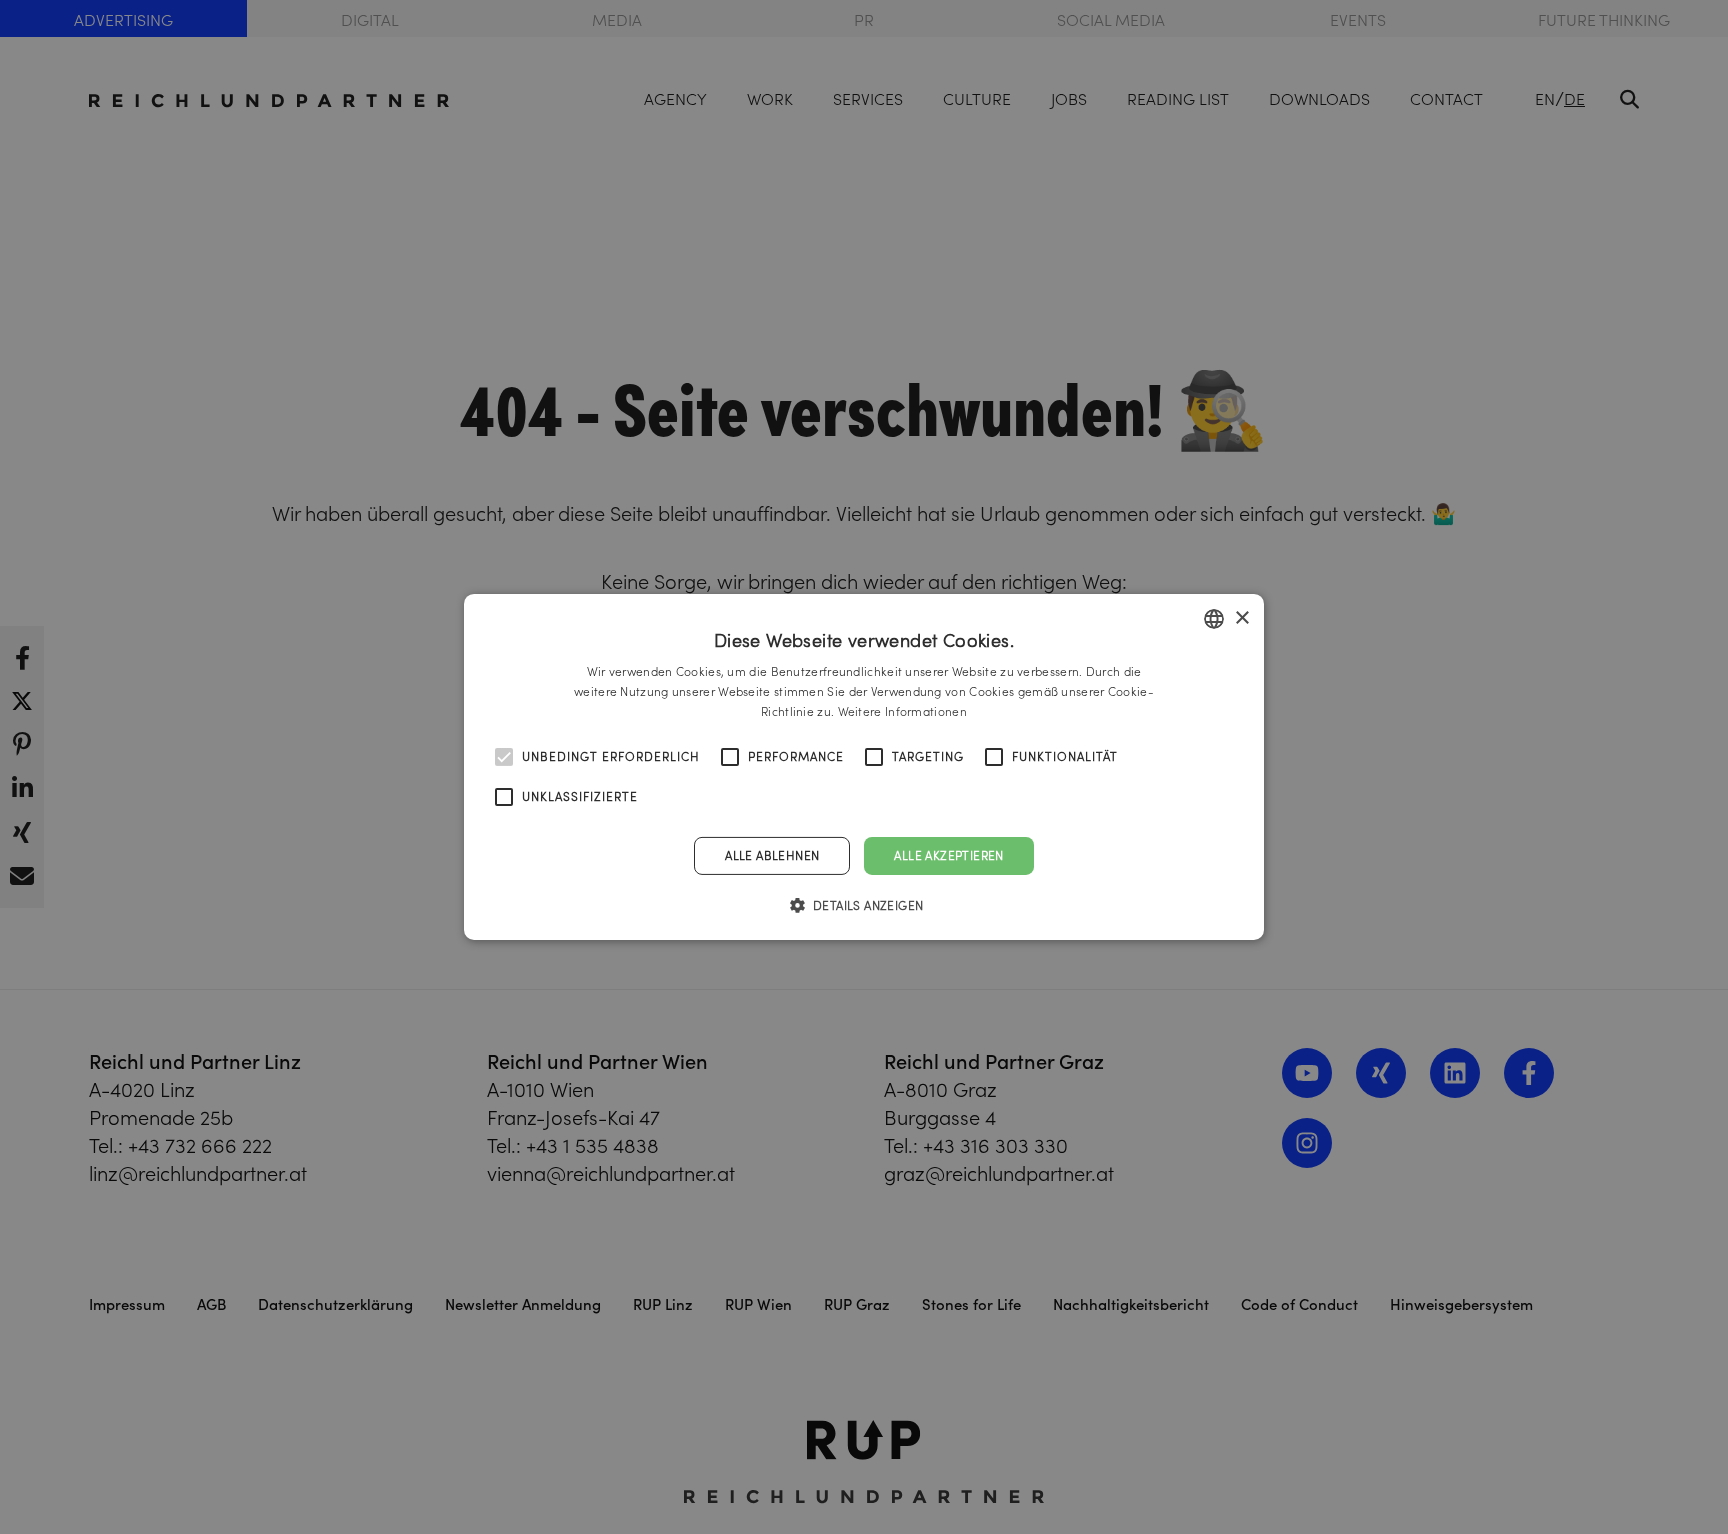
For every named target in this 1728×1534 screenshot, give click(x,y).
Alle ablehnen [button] (772, 855)
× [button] (1241, 617)
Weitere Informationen (902, 711)
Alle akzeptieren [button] (948, 855)
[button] (864, 905)
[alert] (864, 767)
